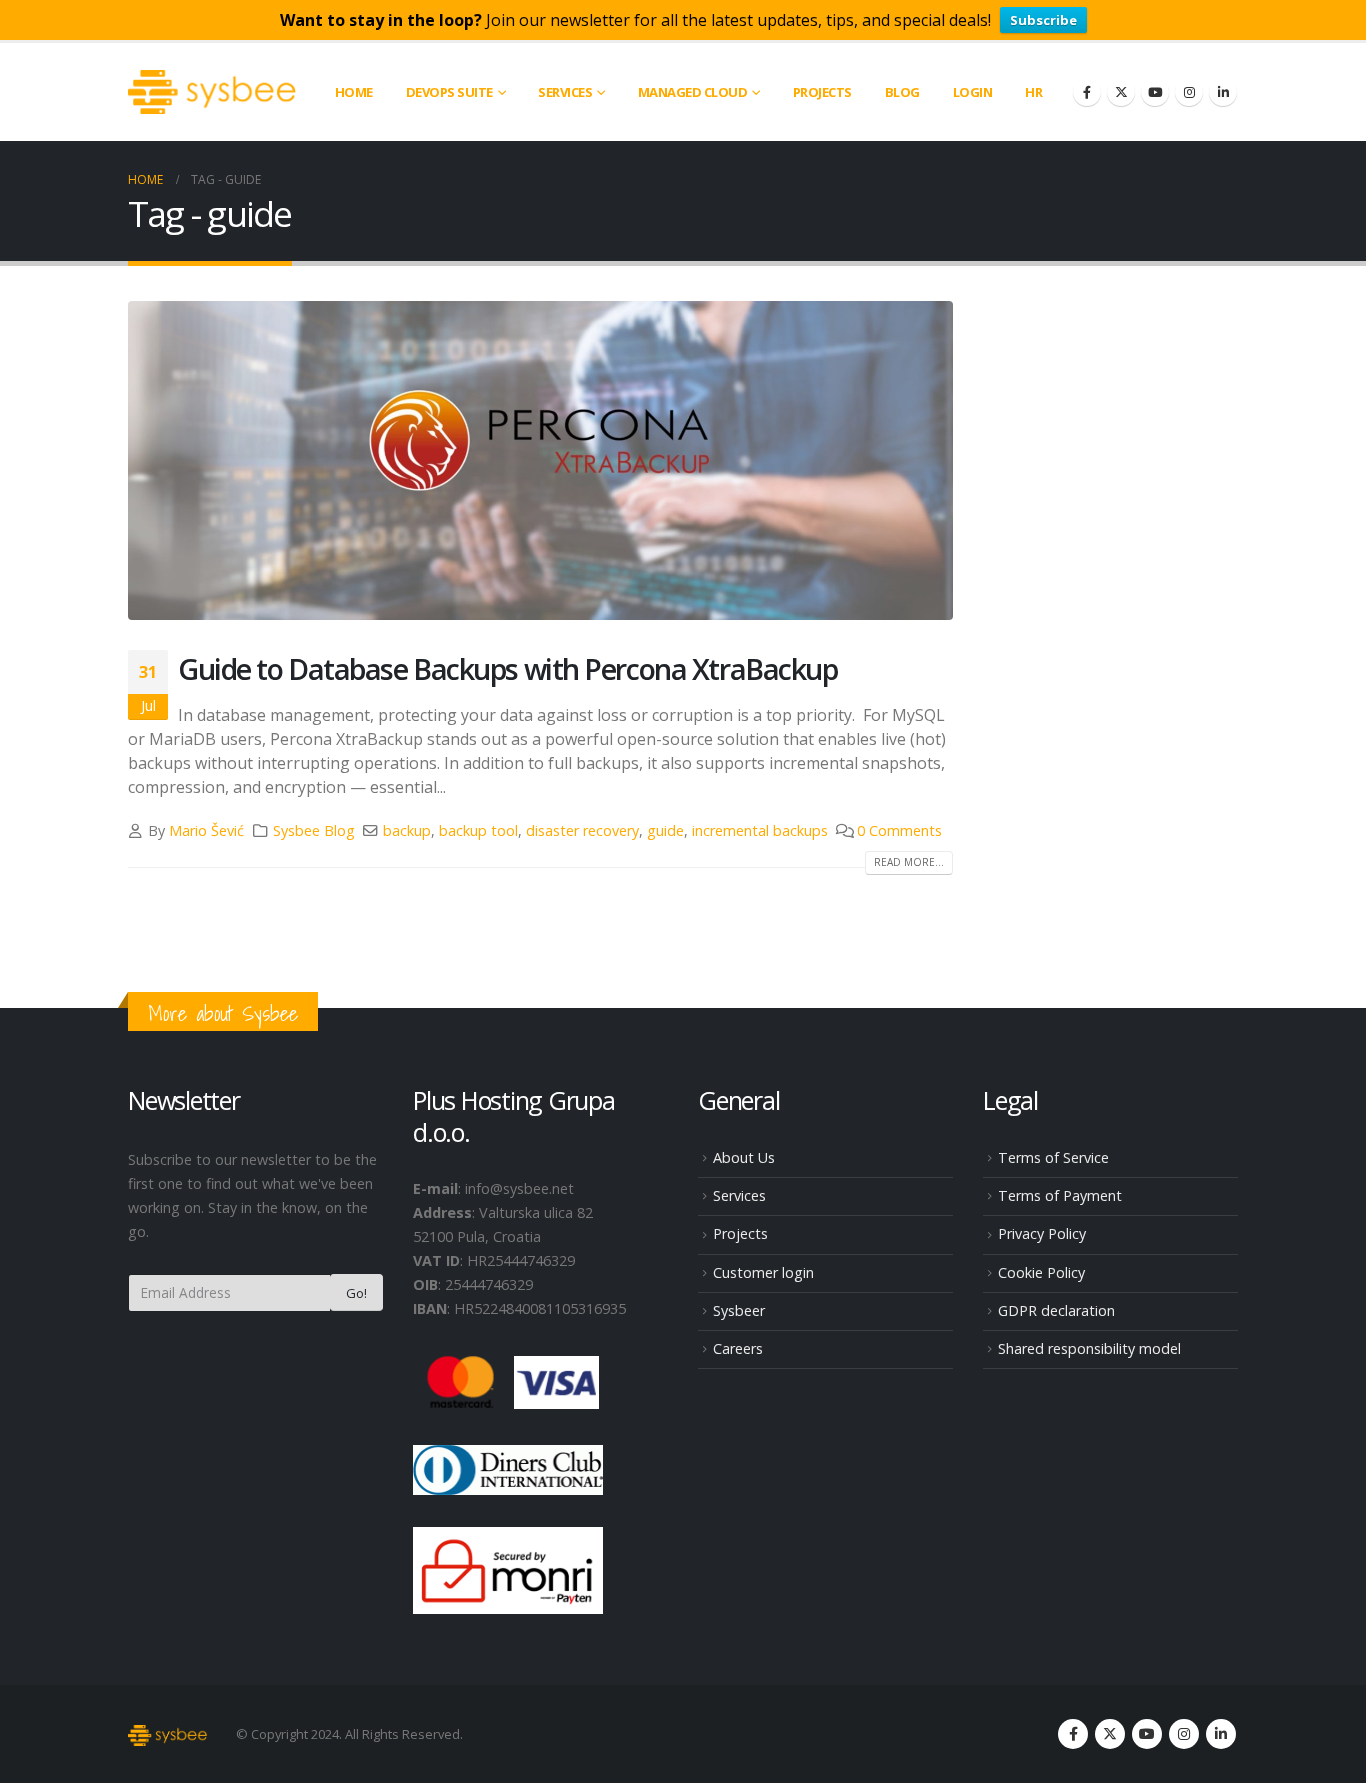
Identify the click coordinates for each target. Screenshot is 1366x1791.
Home (354, 92)
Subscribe (1043, 20)
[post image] (540, 460)
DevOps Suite (449, 92)
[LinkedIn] (1223, 92)
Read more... (909, 862)
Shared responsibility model (1089, 1348)
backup (407, 830)
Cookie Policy (1041, 1272)
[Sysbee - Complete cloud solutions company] (213, 92)
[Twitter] (1121, 92)
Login (973, 92)
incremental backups (760, 830)
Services (739, 1195)
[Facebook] (1087, 92)
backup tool (478, 830)
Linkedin (1221, 1734)
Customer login (763, 1272)
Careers (738, 1348)
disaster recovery (582, 830)
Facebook (1073, 1734)
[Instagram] (1189, 92)
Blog (902, 92)
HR (1033, 92)
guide (665, 830)
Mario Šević (206, 830)
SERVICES (565, 92)
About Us (744, 1157)
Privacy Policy (1042, 1233)
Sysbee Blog (314, 830)
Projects (822, 92)
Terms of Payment (1060, 1195)
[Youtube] (1155, 92)
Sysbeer (739, 1310)
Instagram (1184, 1734)
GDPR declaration (1056, 1310)
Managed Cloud (693, 92)
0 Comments (899, 830)
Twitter (1110, 1734)
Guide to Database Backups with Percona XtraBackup (507, 668)
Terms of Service (1053, 1157)
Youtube (1147, 1734)
